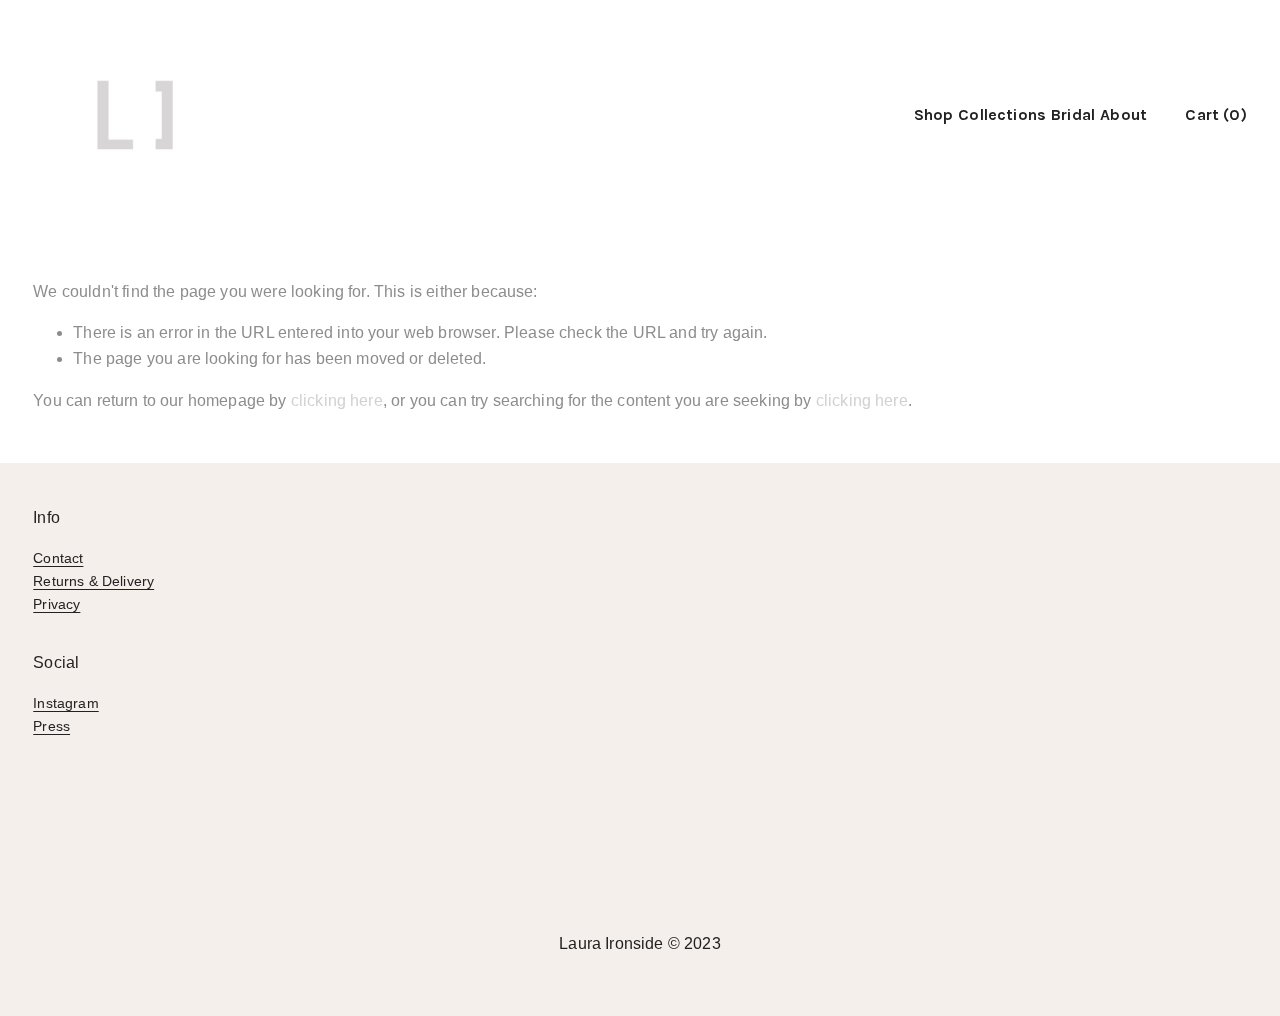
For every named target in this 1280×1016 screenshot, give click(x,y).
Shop (934, 114)
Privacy (56, 604)
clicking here (337, 400)
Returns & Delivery (93, 581)
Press (51, 726)
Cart (1215, 114)
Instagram (65, 703)
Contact (58, 558)
